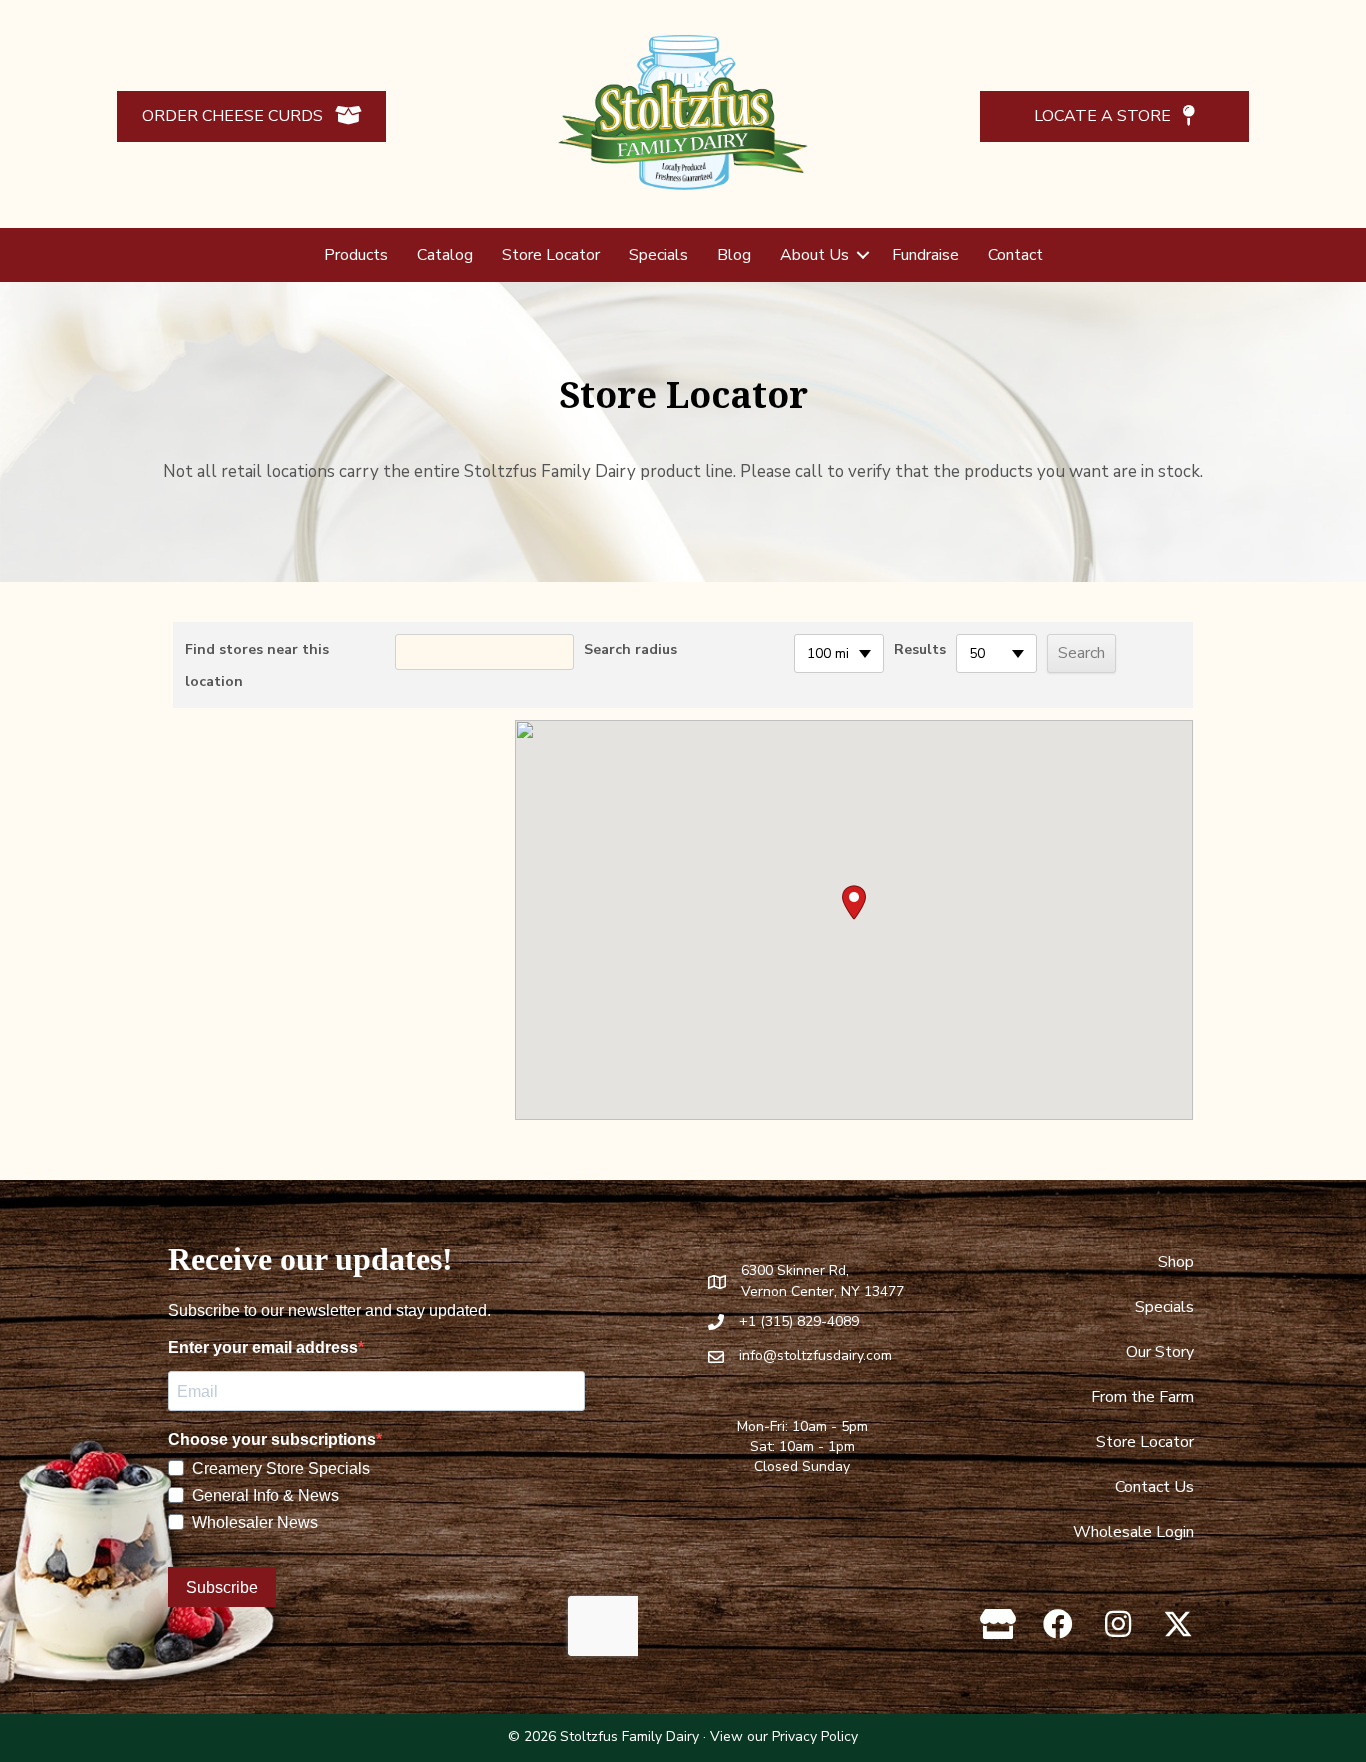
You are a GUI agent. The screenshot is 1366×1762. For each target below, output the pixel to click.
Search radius (630, 649)
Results (920, 649)
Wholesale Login (1133, 1532)
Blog (734, 255)
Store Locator (551, 255)
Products (356, 255)
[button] (863, 255)
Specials (658, 255)
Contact (1015, 255)
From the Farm (1142, 1397)
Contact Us (1154, 1487)
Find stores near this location (257, 665)
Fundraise (925, 255)
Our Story (1160, 1352)
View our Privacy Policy (784, 1736)
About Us (814, 255)
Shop (1176, 1262)
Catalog (445, 255)
